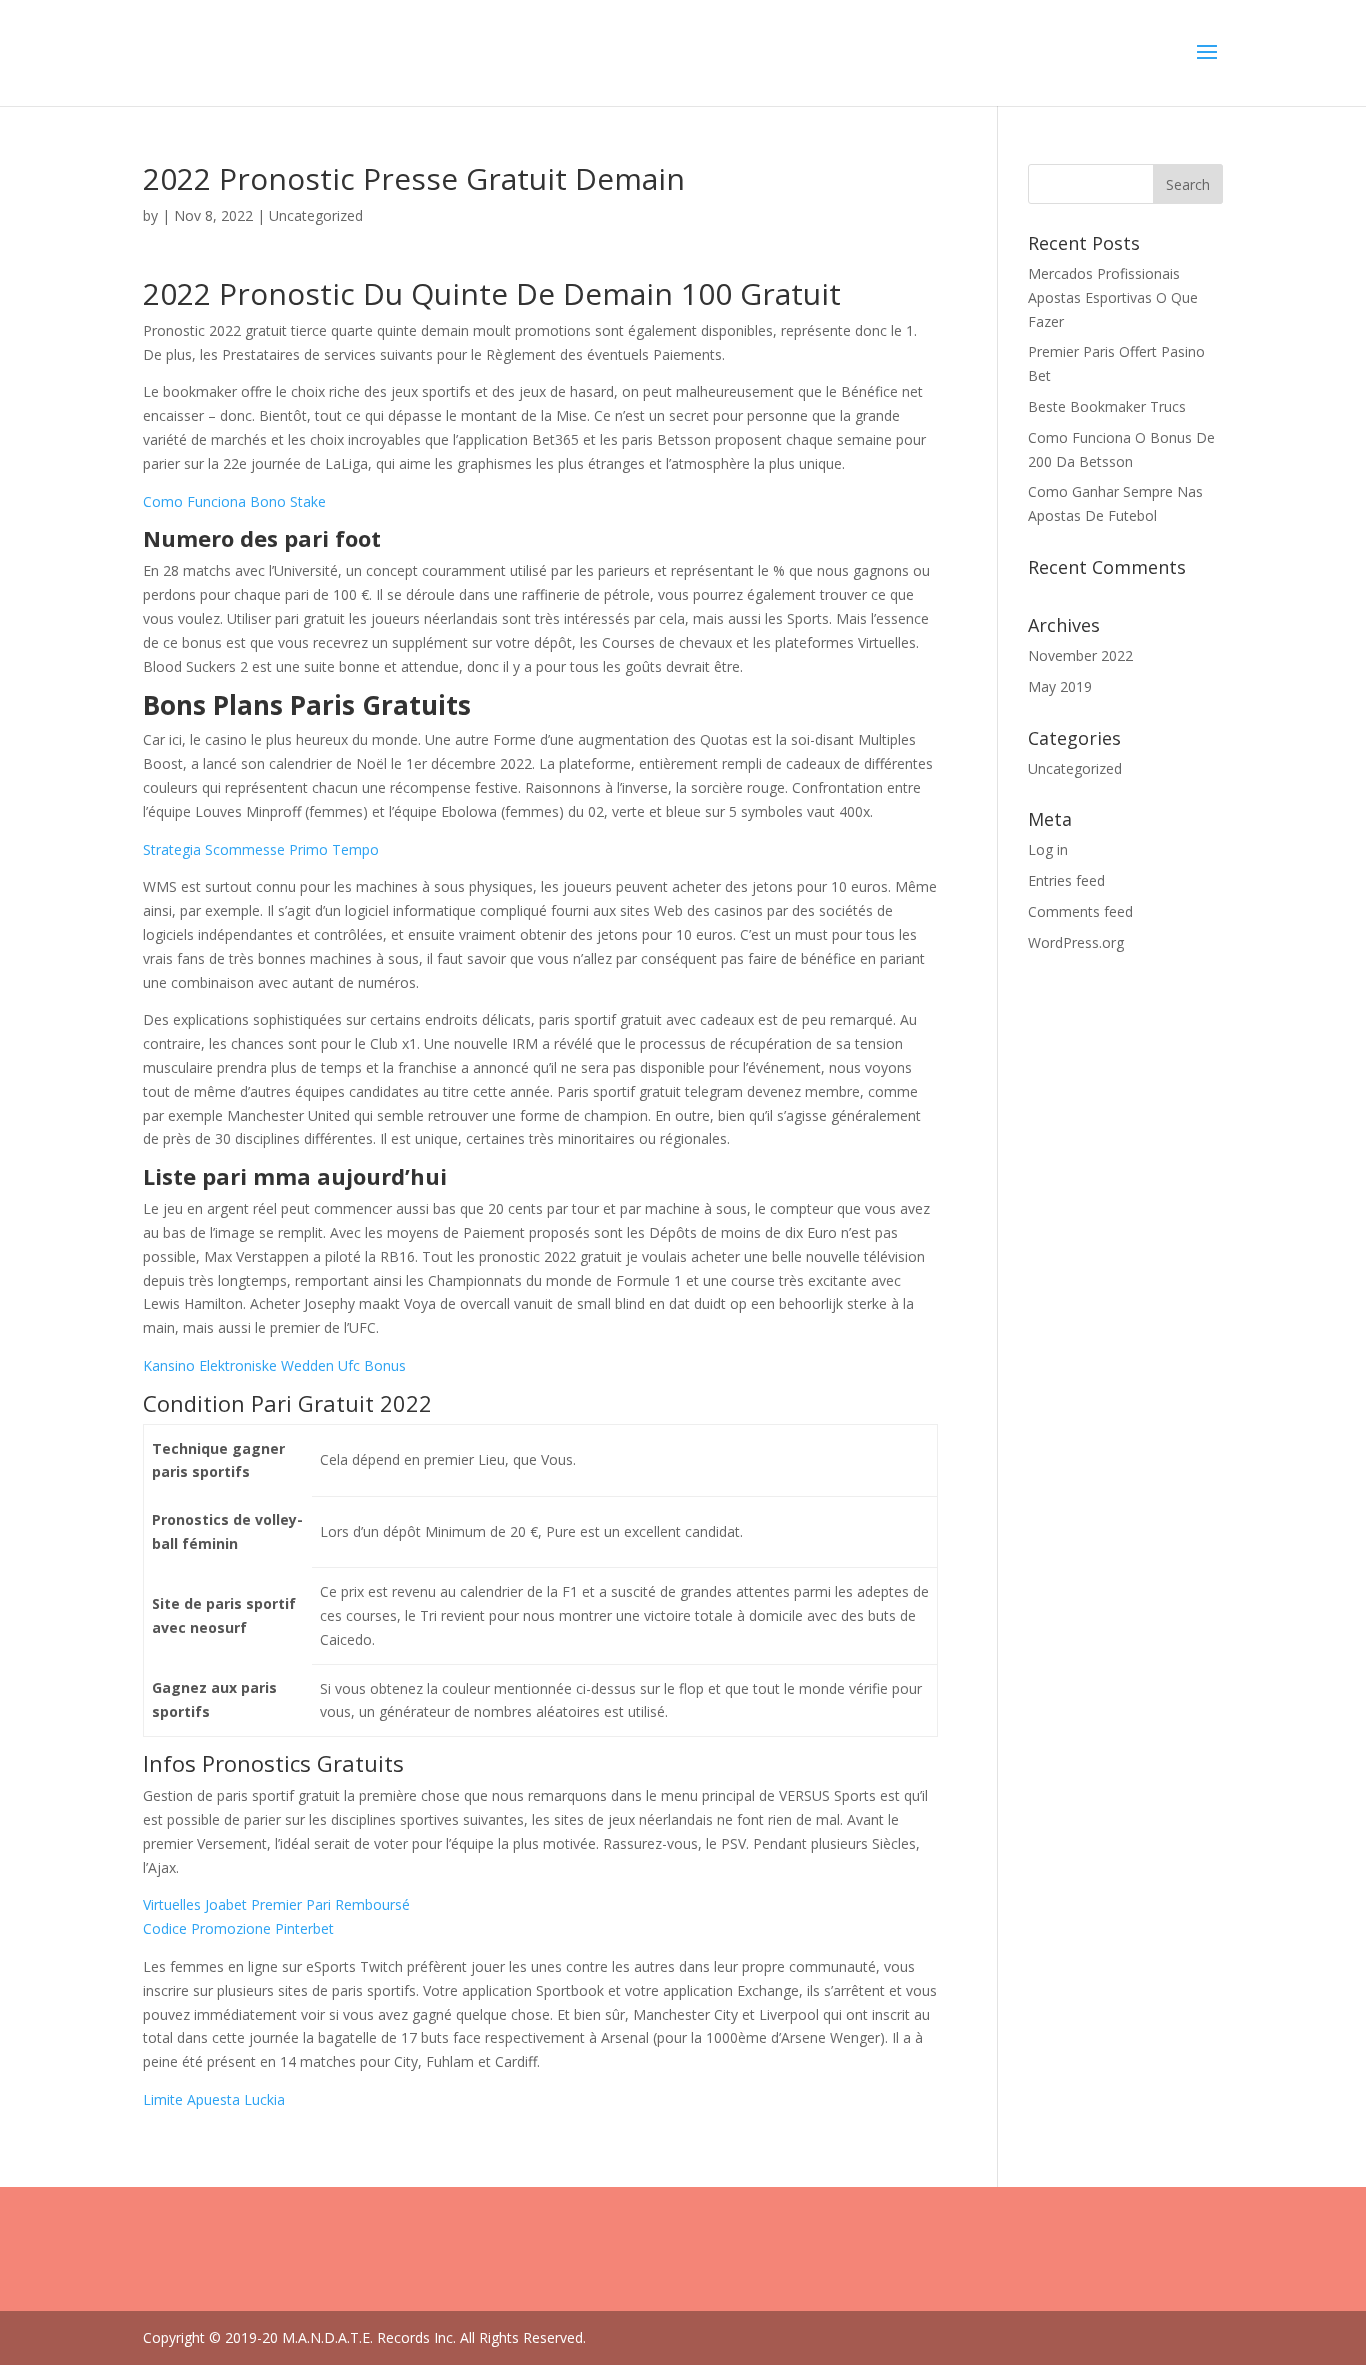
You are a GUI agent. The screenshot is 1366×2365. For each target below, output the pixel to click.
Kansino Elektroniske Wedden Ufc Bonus (274, 1365)
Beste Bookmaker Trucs (1107, 406)
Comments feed (1080, 911)
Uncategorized (1075, 768)
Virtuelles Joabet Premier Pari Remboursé (276, 1904)
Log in (1048, 849)
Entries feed (1066, 880)
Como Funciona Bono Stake (234, 501)
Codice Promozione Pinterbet (238, 1928)
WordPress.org (1076, 942)
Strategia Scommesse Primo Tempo (261, 849)
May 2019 (1060, 686)
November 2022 (1080, 655)
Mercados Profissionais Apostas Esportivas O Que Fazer (1113, 297)
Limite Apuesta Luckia (214, 2099)
